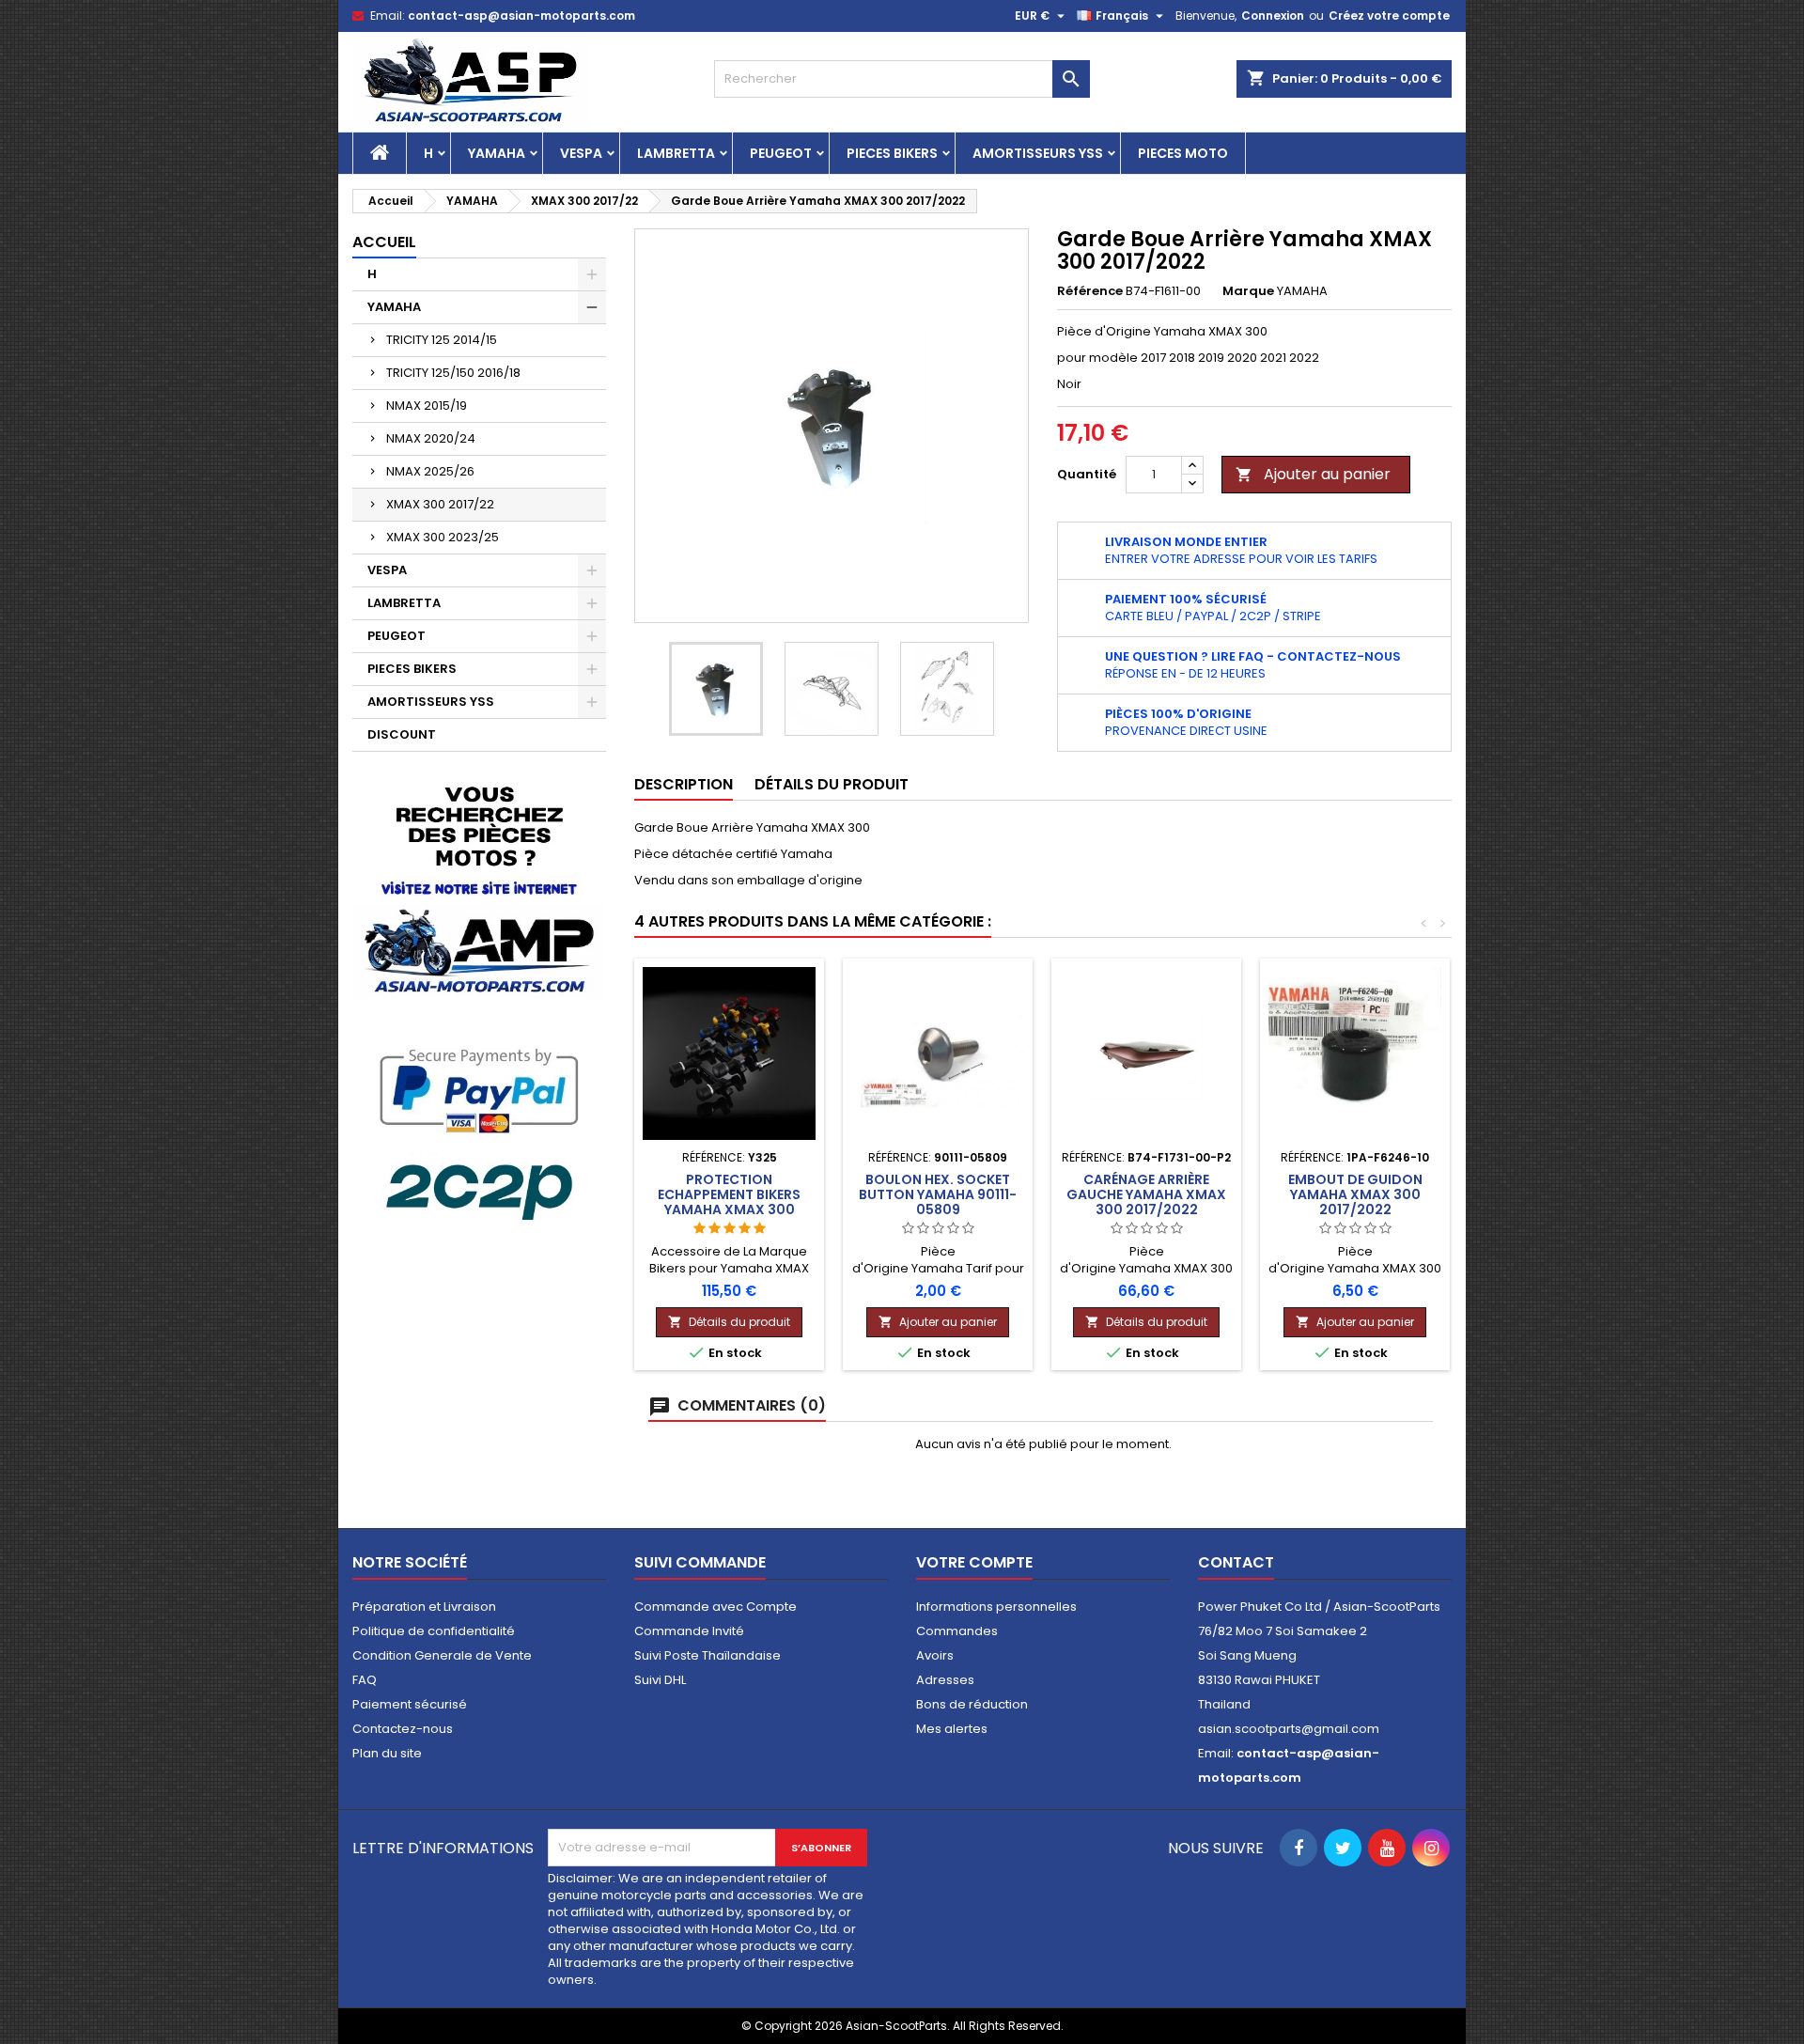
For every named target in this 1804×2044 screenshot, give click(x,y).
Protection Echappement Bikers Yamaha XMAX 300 (729, 1194)
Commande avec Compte (715, 1607)
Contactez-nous (403, 1729)
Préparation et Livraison (424, 1607)
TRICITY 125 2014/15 (442, 340)
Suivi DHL (660, 1680)
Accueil (384, 242)
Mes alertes (952, 1729)
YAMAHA (497, 153)
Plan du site (387, 1753)
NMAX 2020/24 (431, 438)
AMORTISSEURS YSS (1038, 153)
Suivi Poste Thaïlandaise (708, 1655)
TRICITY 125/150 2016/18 (453, 373)
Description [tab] (684, 784)
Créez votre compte (1389, 16)
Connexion (1273, 16)
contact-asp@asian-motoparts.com (521, 16)
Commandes (957, 1631)
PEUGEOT (781, 153)
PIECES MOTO (1183, 153)
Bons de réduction (972, 1704)
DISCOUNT (402, 734)
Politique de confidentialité (434, 1631)
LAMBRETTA (676, 153)
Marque (1248, 291)
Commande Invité (689, 1631)
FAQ (365, 1680)
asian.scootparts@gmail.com (1289, 1729)
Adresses (945, 1680)
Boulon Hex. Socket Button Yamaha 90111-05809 (938, 1194)
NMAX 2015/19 (427, 406)
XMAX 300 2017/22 (440, 504)
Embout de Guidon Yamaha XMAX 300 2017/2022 (1355, 1194)
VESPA (581, 153)
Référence (1090, 291)
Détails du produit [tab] (832, 784)
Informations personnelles (996, 1607)
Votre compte (974, 1562)
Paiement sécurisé (410, 1704)
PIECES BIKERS (892, 153)
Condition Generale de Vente (442, 1655)
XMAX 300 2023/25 (443, 537)
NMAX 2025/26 (430, 471)
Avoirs (935, 1655)
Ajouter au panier (1313, 474)
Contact (1236, 1562)
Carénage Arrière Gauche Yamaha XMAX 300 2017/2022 (1146, 1194)
